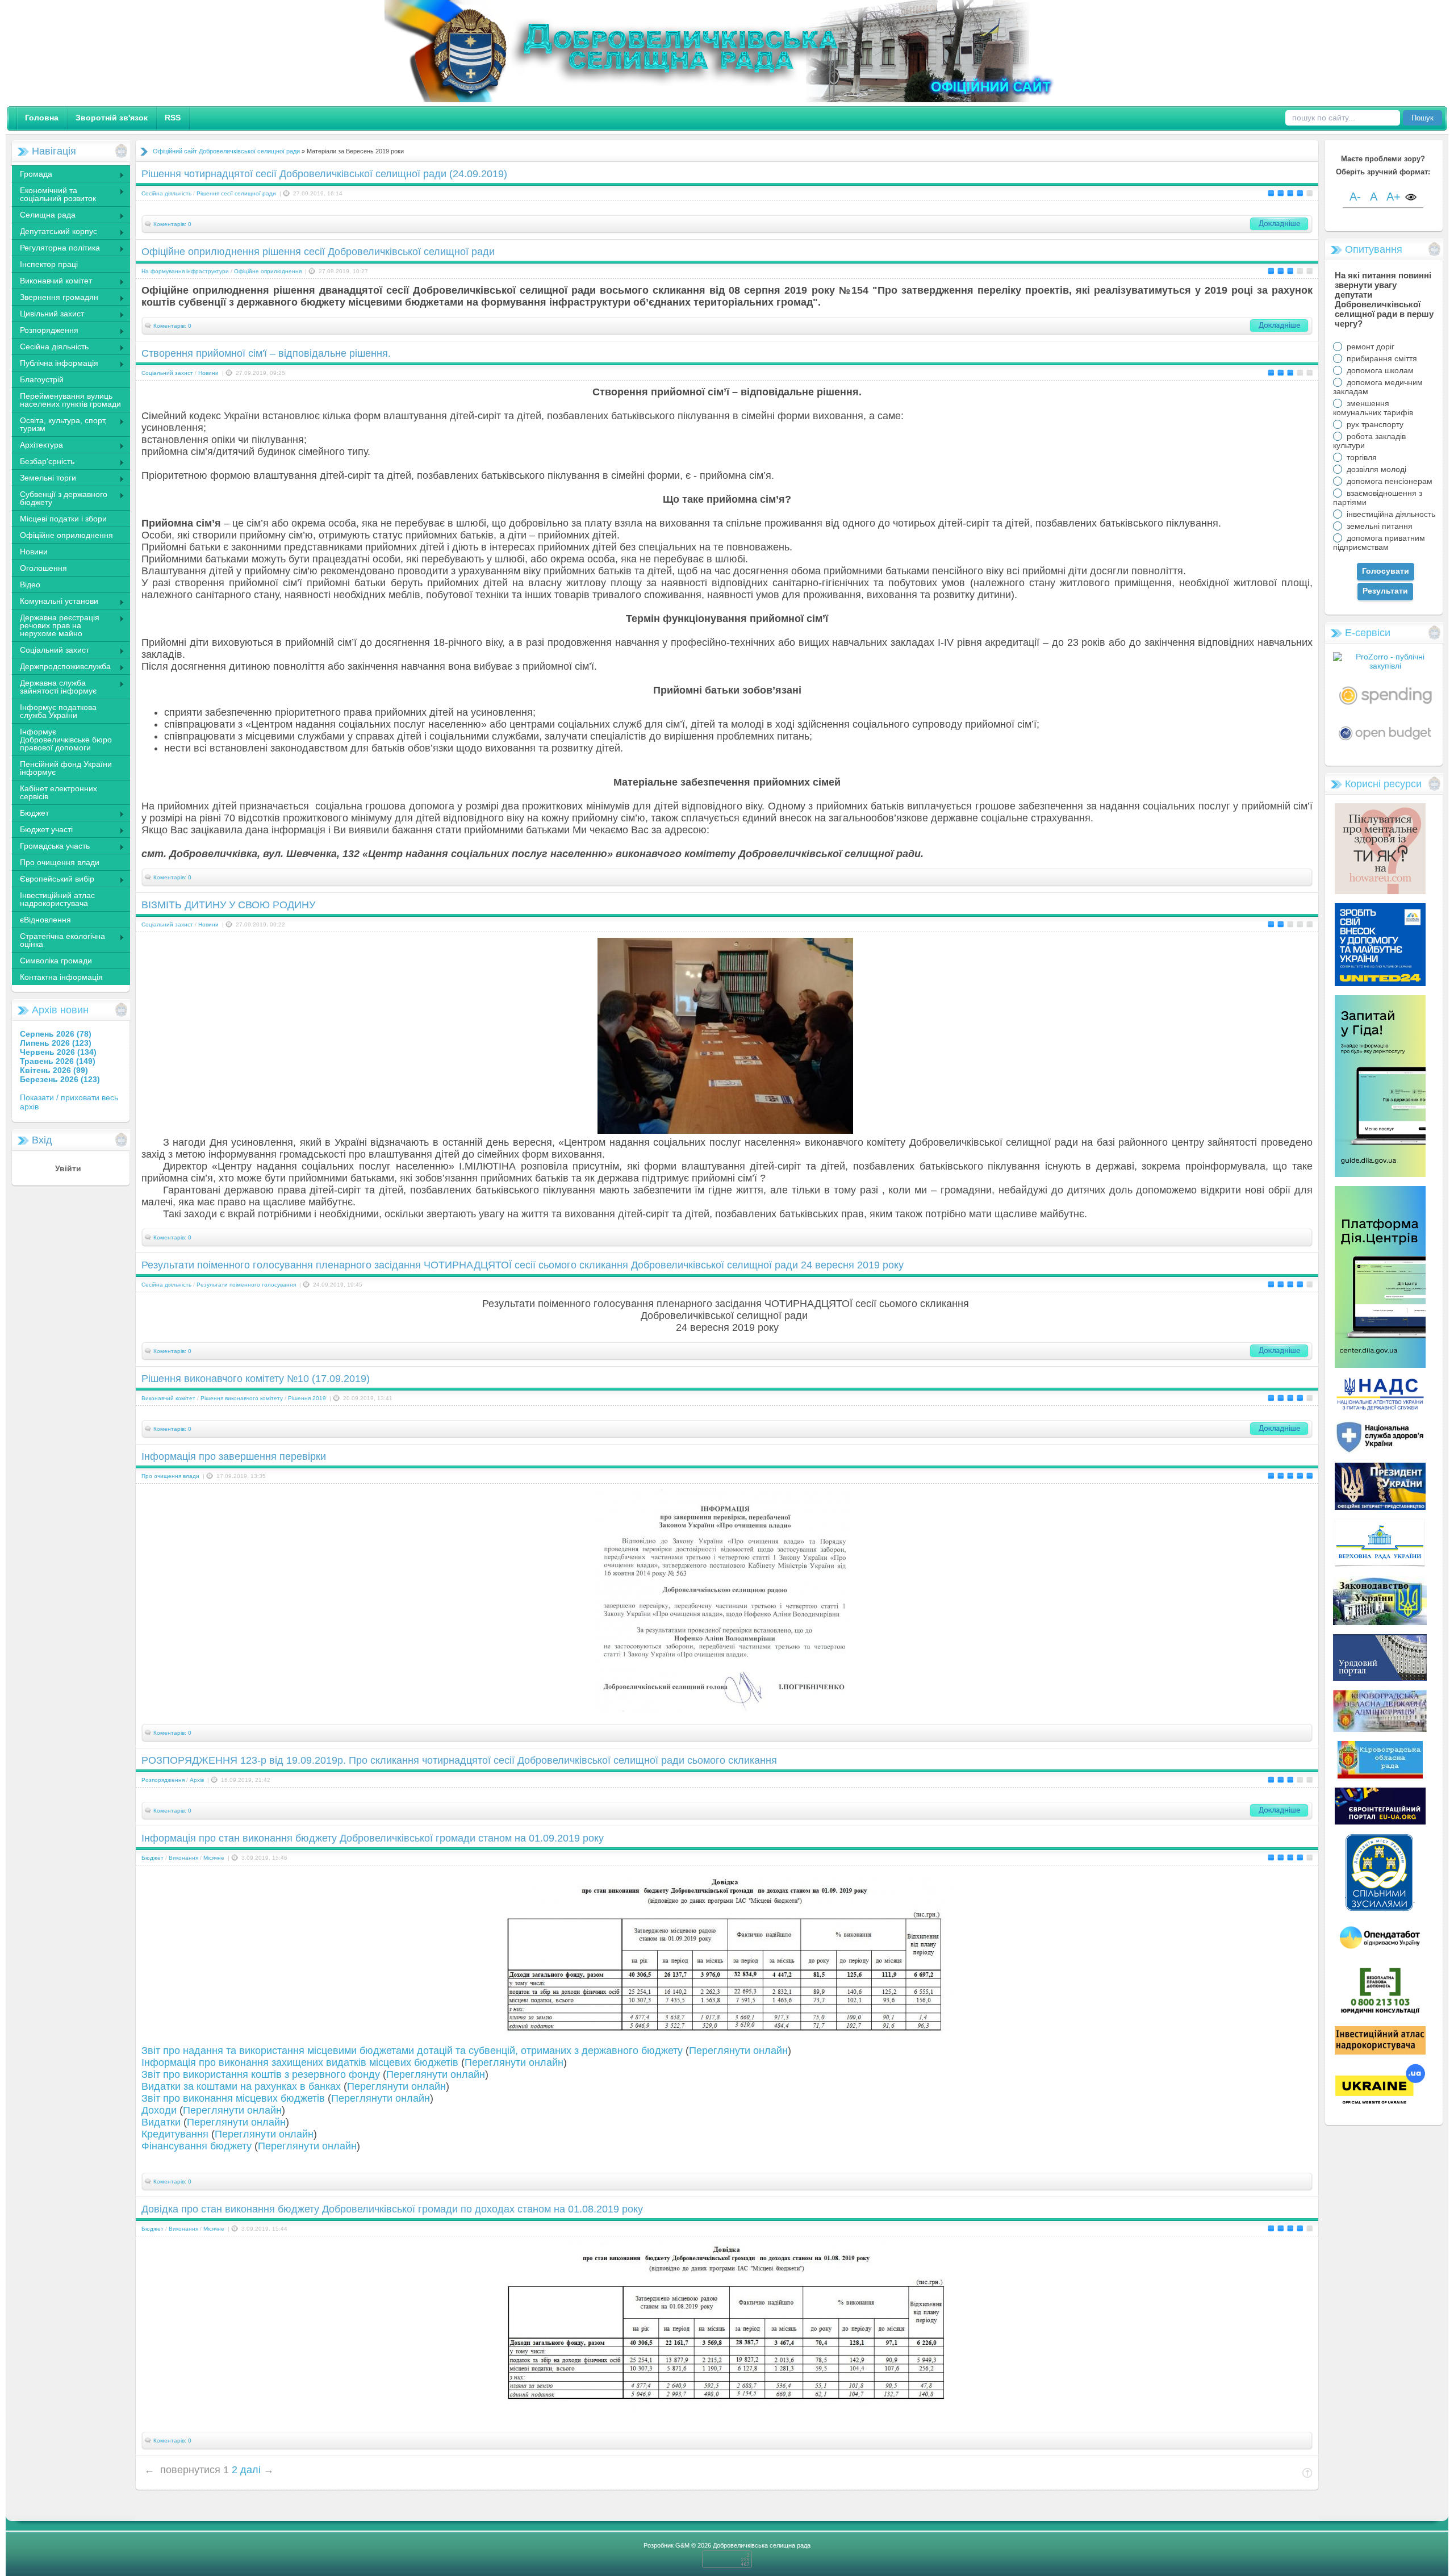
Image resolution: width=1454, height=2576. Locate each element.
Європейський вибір (53, 880)
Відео (30, 584)
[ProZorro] (1385, 666)
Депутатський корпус (54, 232)
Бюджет (30, 814)
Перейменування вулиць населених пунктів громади (70, 400)
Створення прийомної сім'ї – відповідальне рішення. (266, 353)
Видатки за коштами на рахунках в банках (241, 2086)
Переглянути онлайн (738, 2051)
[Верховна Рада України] (1380, 1564)
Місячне (214, 1858)
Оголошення (43, 568)
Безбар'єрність (43, 462)
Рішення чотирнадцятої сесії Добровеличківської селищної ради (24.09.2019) (324, 174)
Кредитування (175, 2134)
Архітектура (37, 446)
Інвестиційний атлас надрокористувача (57, 899)
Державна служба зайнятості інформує (54, 687)
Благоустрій (42, 379)
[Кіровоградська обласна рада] (1380, 1776)
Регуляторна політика (56, 249)
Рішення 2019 (307, 1398)
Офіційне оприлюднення (66, 535)
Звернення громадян (55, 298)
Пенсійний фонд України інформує (66, 768)
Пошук (1422, 118)
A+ (1394, 197)
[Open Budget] (1385, 743)
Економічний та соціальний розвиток (54, 194)
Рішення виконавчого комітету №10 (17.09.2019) (256, 1379)
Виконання (183, 1858)
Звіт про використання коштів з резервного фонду (261, 2074)
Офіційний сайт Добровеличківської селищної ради (226, 151)
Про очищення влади (60, 862)
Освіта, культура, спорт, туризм (59, 424)
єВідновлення (45, 920)
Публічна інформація (55, 364)
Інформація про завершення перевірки (234, 1456)
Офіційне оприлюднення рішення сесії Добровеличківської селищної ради (318, 252)
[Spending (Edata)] (1386, 709)
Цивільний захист (48, 315)
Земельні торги (44, 479)
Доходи (159, 2110)
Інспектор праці (49, 264)
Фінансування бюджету (197, 2146)
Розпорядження (45, 331)
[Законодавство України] (1380, 1622)
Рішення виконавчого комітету (242, 1398)
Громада (32, 175)
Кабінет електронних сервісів (59, 792)
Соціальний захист (50, 651)
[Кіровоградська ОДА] (1380, 1729)
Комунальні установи (55, 602)
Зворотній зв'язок (112, 118)
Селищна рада (43, 216)
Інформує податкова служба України (58, 711)
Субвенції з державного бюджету (59, 498)
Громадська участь (51, 847)
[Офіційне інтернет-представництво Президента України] (1380, 1507)
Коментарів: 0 (172, 224)
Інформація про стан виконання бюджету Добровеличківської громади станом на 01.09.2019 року (373, 1838)
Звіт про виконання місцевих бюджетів (233, 2098)
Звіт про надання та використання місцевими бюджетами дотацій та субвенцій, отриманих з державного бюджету (412, 2051)
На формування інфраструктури (185, 271)
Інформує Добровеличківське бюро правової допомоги (66, 740)
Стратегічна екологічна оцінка (58, 940)
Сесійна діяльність (50, 348)
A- (1355, 197)
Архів (197, 1780)
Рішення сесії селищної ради (236, 193)
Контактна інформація (61, 977)
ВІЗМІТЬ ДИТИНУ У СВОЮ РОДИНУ (228, 905)
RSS (173, 118)
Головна (42, 118)
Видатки (161, 2122)
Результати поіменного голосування (246, 1285)
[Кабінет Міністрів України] (1380, 1678)
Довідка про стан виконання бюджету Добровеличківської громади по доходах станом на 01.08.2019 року (392, 2209)
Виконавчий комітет (52, 282)
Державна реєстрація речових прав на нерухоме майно (55, 625)
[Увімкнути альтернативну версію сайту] (1411, 198)
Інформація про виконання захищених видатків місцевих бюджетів (300, 2063)
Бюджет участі (42, 830)
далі (250, 2470)
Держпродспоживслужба (61, 667)
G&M (682, 2545)
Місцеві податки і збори (63, 519)
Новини (34, 552)
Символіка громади (56, 961)
